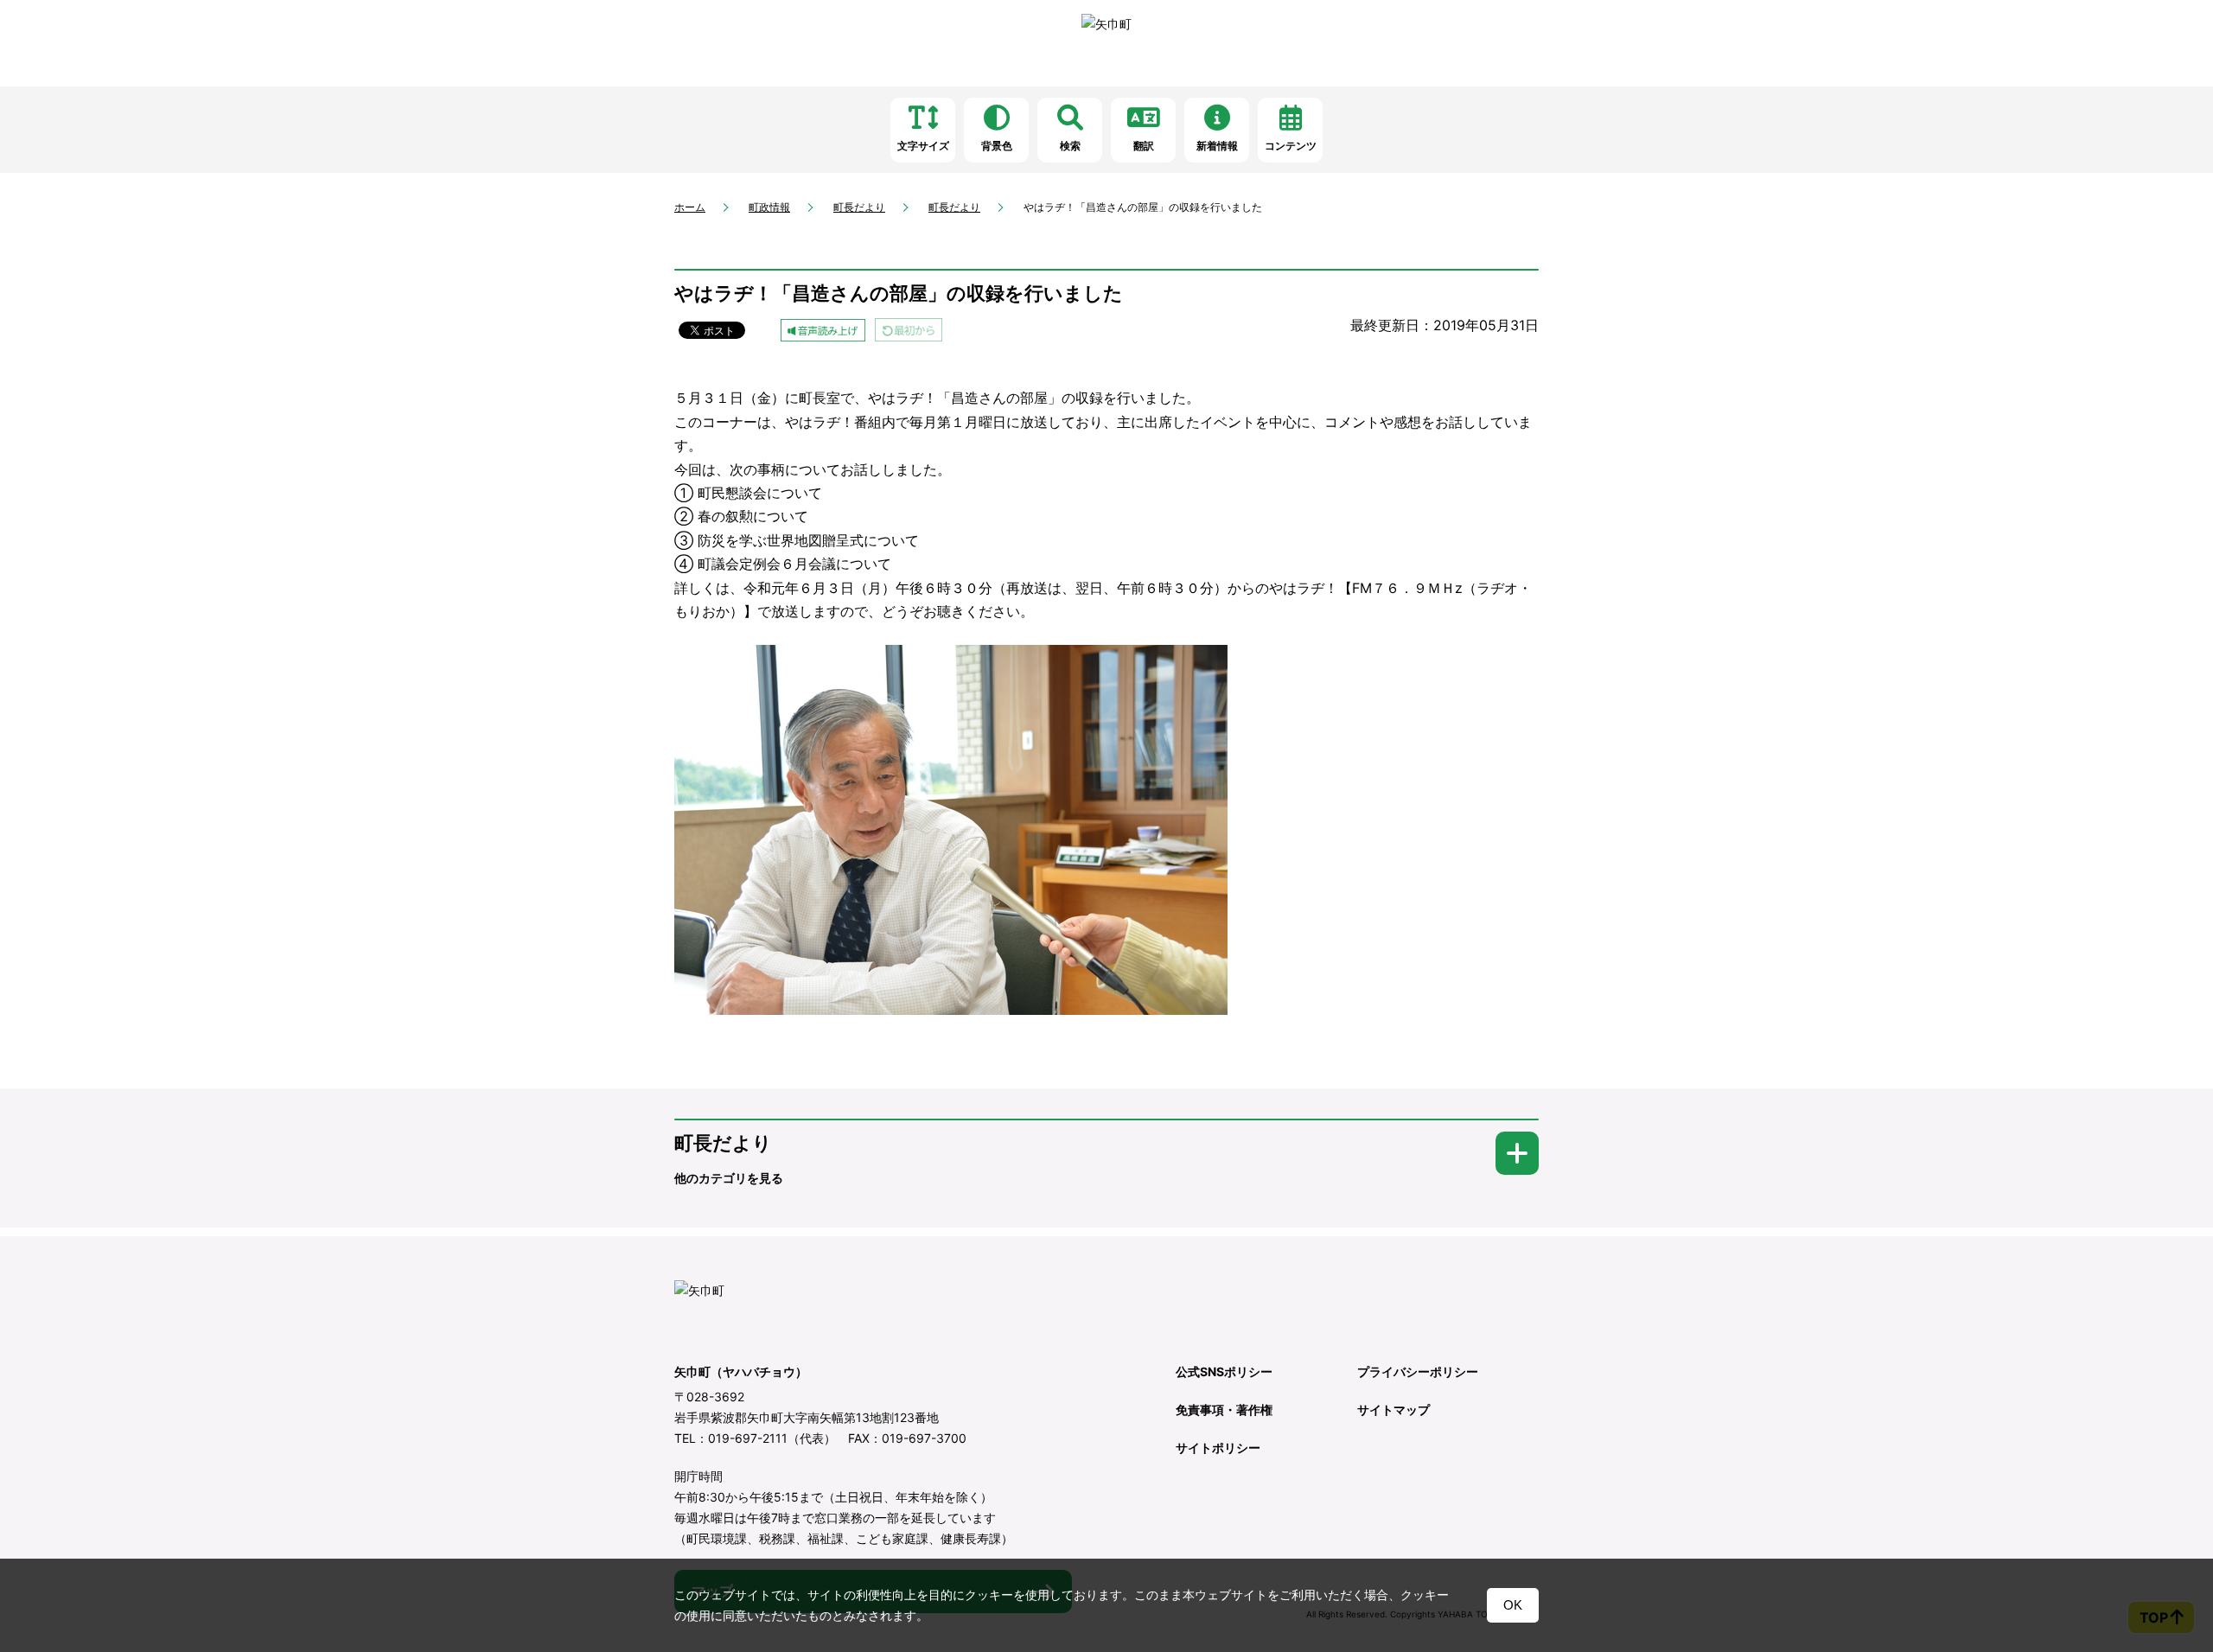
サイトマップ (1393, 1410)
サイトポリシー (1218, 1448)
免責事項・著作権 (1224, 1410)
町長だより (859, 207)
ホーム (690, 207)
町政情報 (769, 207)
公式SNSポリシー (1224, 1371)
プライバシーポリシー (1418, 1371)
